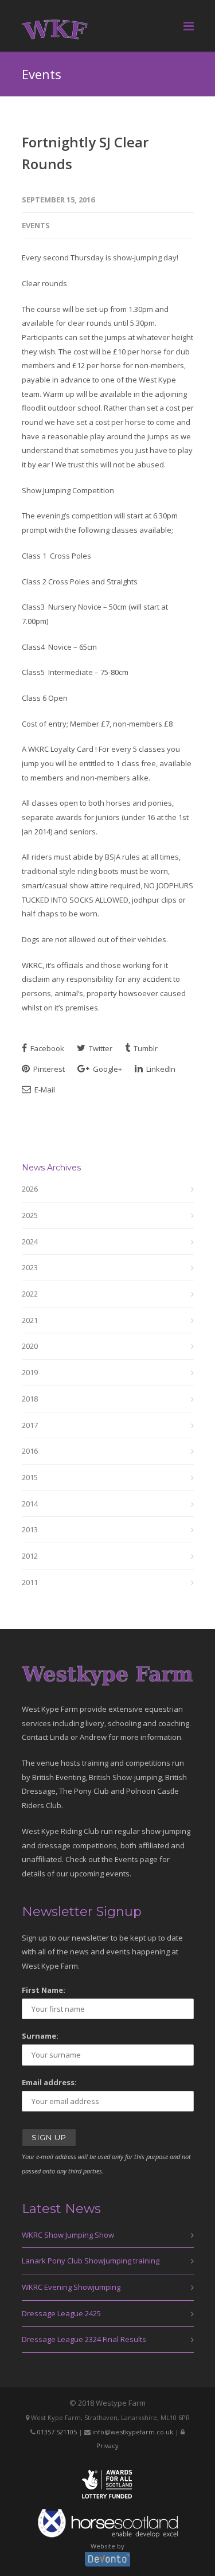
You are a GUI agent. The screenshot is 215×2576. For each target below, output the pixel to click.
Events (36, 225)
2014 (30, 1504)
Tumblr (145, 1048)
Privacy (107, 2446)
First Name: (44, 1990)
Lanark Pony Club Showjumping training (91, 2261)
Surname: (40, 2036)
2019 (30, 1372)
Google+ (107, 1069)
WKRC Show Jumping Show (68, 2235)
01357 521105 (57, 2432)
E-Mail (44, 1090)
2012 (30, 1556)
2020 (30, 1346)
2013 (30, 1529)
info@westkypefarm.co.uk (133, 2432)
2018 (30, 1399)
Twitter (100, 1048)
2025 (30, 1215)
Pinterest (48, 1069)
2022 (30, 1294)
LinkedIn (160, 1069)
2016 (30, 1451)
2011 (30, 1582)
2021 (30, 1320)
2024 (30, 1242)
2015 (30, 1477)
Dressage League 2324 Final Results (84, 2339)
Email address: (49, 2082)
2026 (30, 1189)
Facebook (46, 1048)
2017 (30, 1425)
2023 (30, 1267)
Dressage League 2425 (61, 2313)
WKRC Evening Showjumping (71, 2287)
